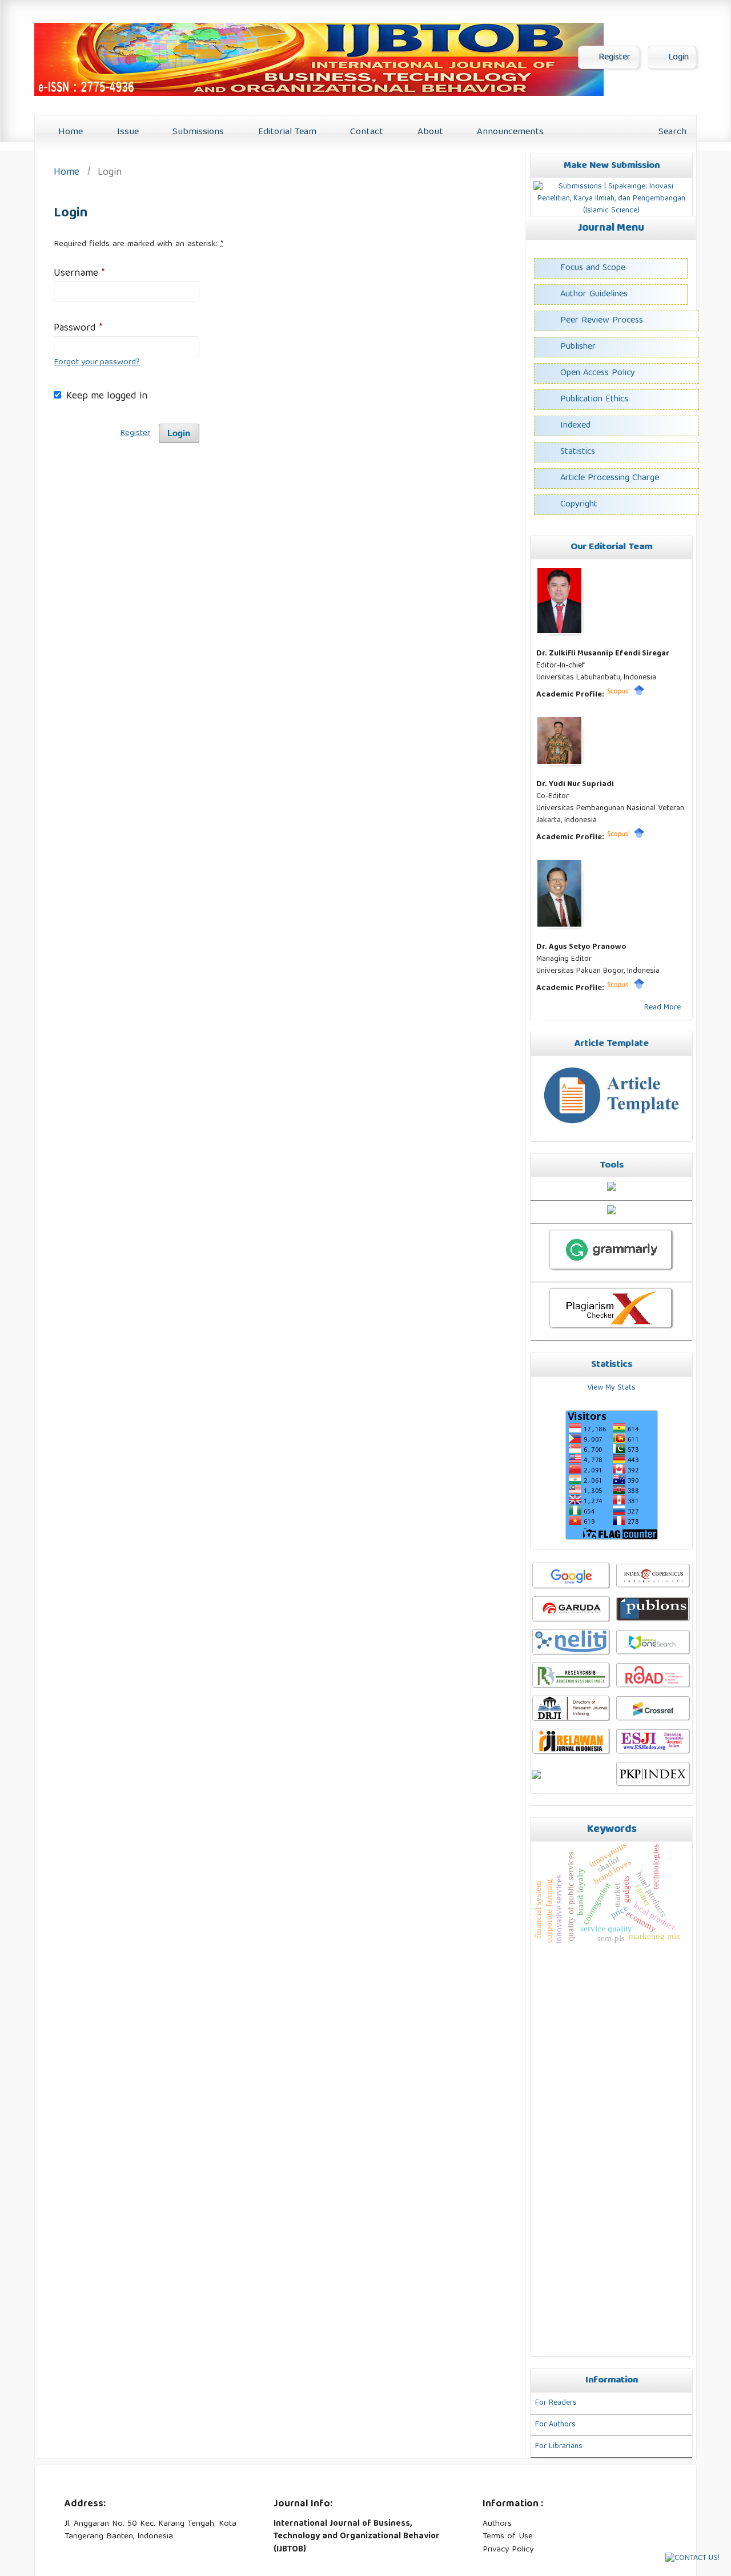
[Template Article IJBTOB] (611, 1130)
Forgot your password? (97, 363)
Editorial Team (286, 132)
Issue (126, 132)
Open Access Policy (598, 373)
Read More (662, 1008)
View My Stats (611, 1388)
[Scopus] (618, 695)
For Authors (555, 2425)
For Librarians (559, 2446)
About (429, 132)
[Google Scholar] (639, 695)
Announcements (509, 132)
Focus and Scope (593, 268)
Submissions (197, 132)
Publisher (578, 347)
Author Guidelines (594, 295)
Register (613, 58)
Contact (365, 132)
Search (671, 132)
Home (69, 132)
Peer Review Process (602, 321)
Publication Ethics (594, 400)
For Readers (556, 2403)
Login (677, 58)
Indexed (575, 426)
